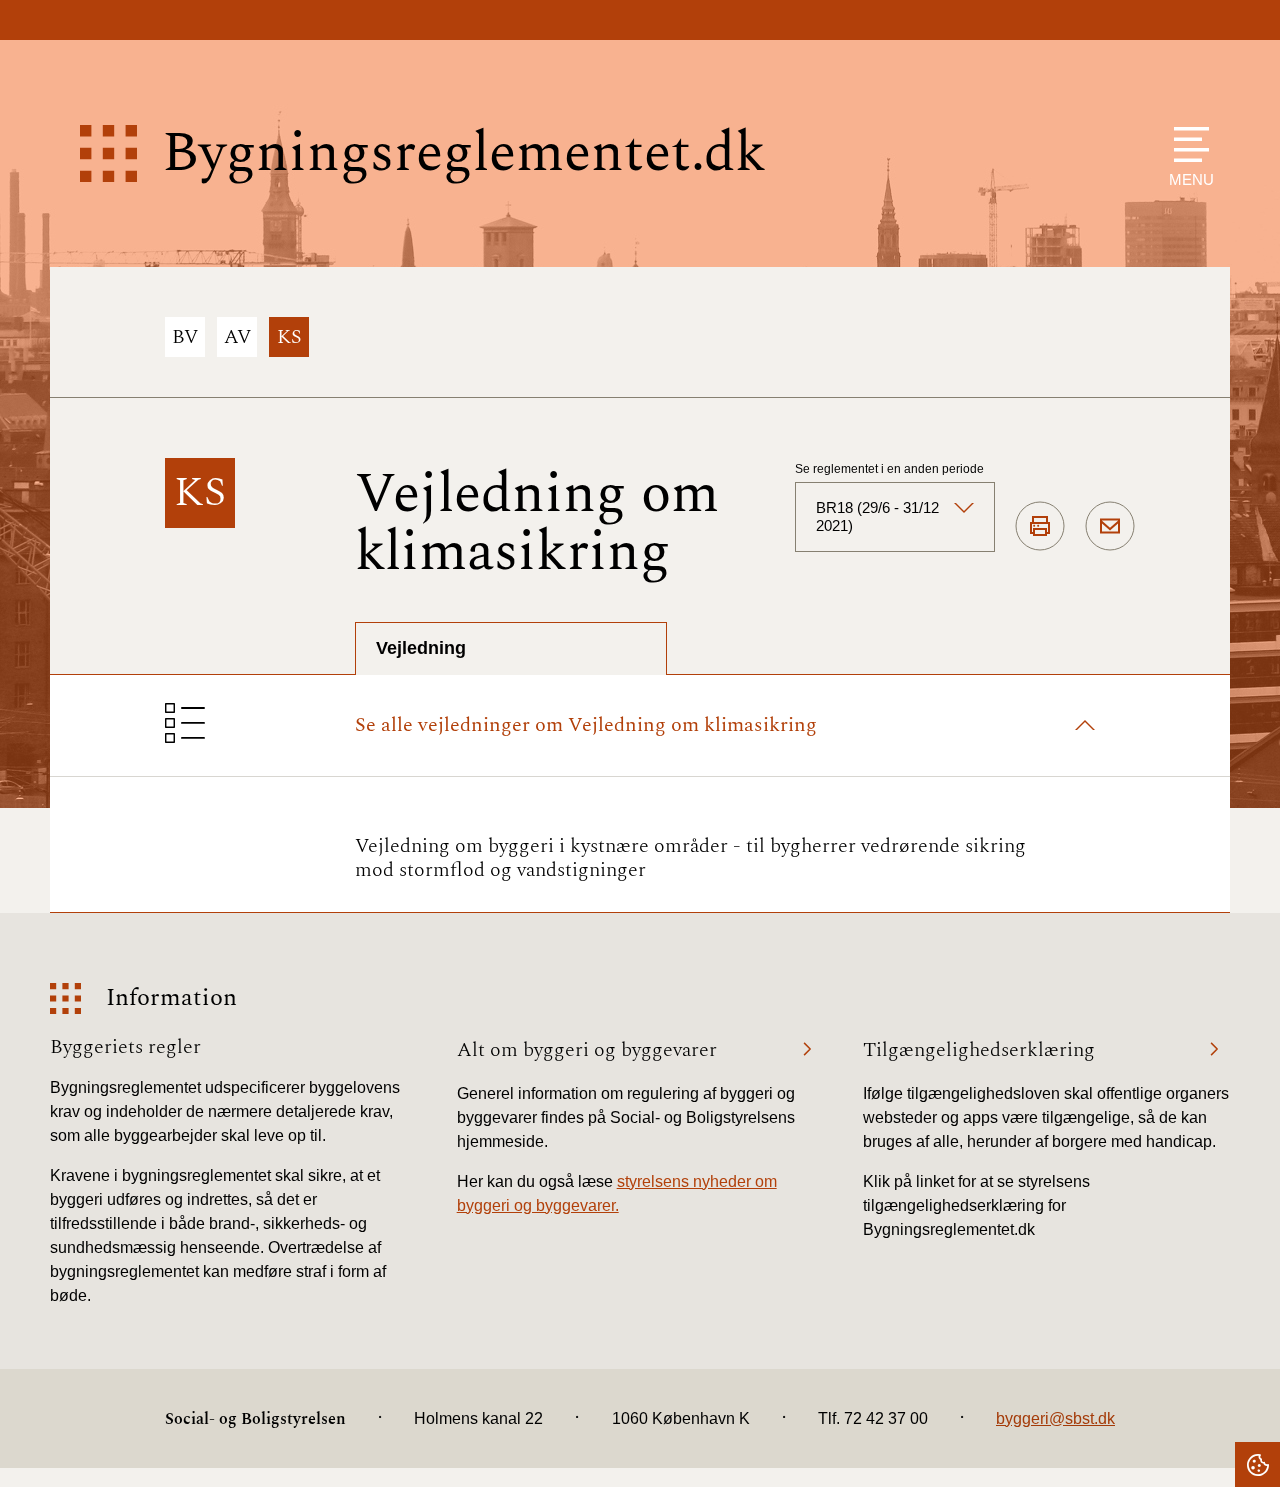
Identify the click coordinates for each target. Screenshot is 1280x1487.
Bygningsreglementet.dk (464, 153)
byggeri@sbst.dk (1055, 1418)
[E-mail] (1110, 527)
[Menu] (1186, 144)
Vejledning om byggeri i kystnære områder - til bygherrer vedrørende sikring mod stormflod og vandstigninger (690, 858)
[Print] (1040, 527)
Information (171, 998)
